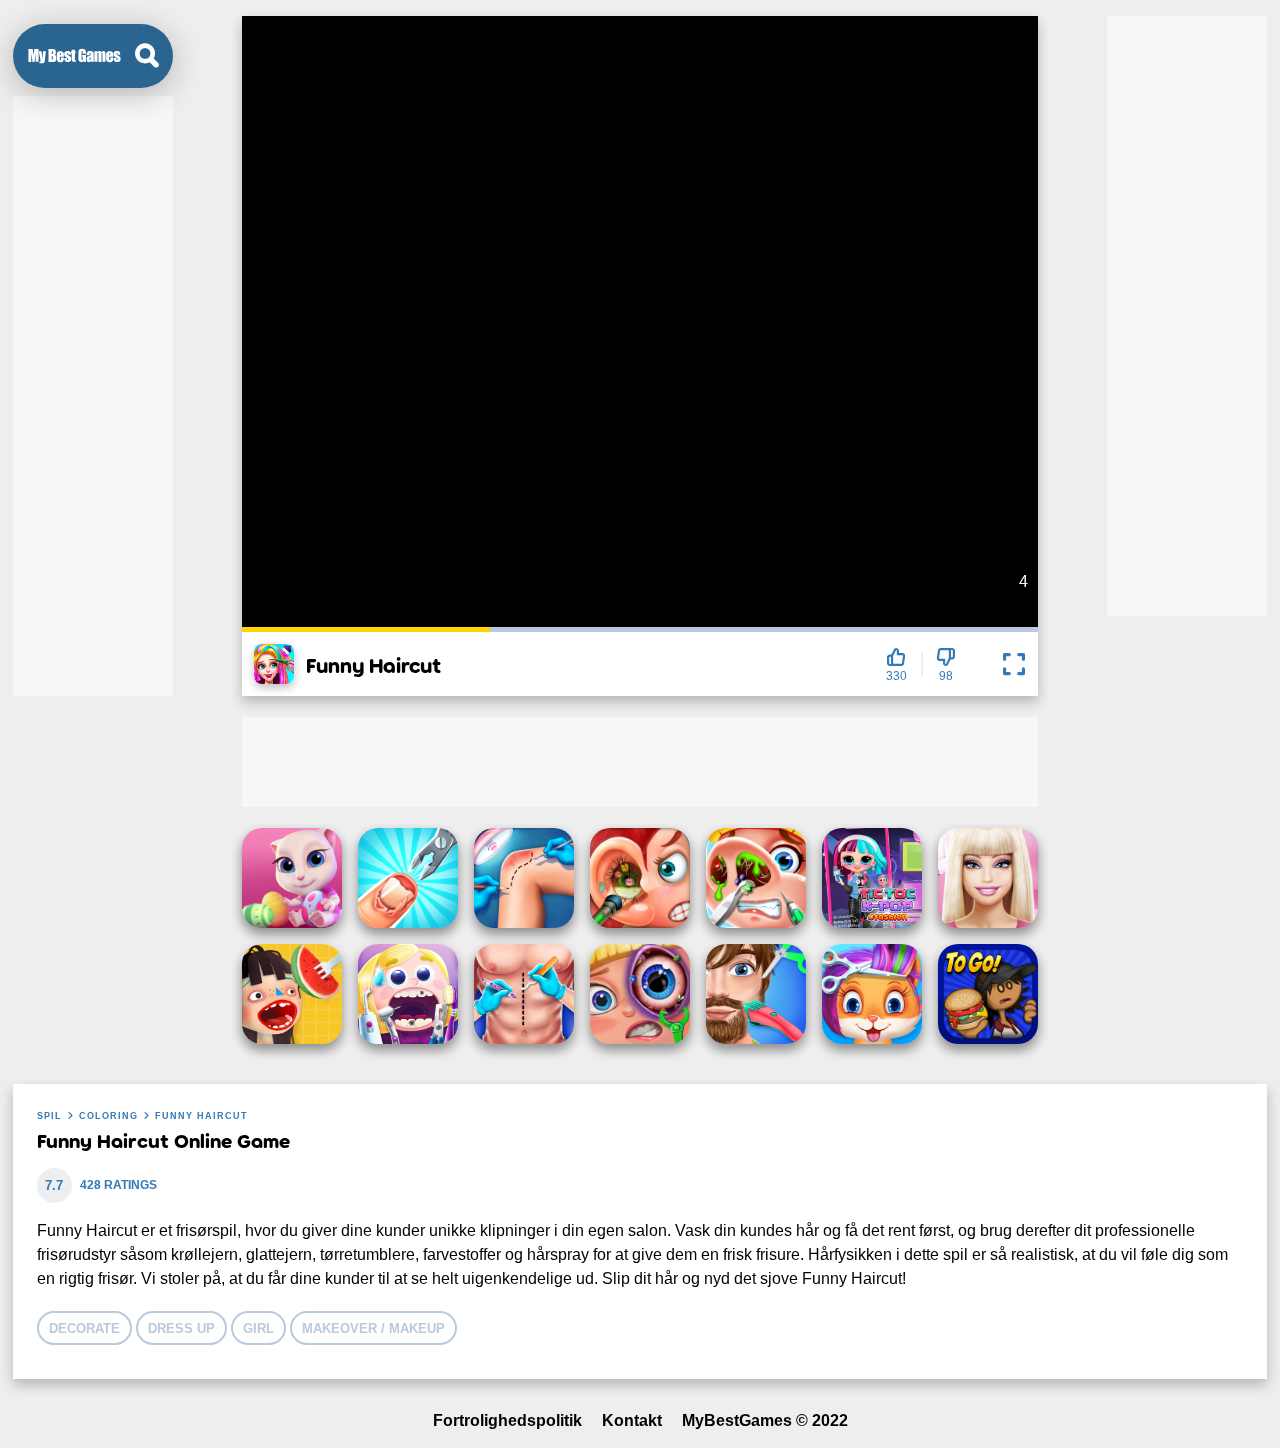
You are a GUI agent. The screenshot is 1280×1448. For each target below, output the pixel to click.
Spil (49, 1116)
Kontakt (632, 1420)
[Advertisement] (93, 396)
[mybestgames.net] (74, 56)
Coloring (108, 1116)
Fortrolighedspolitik (507, 1420)
